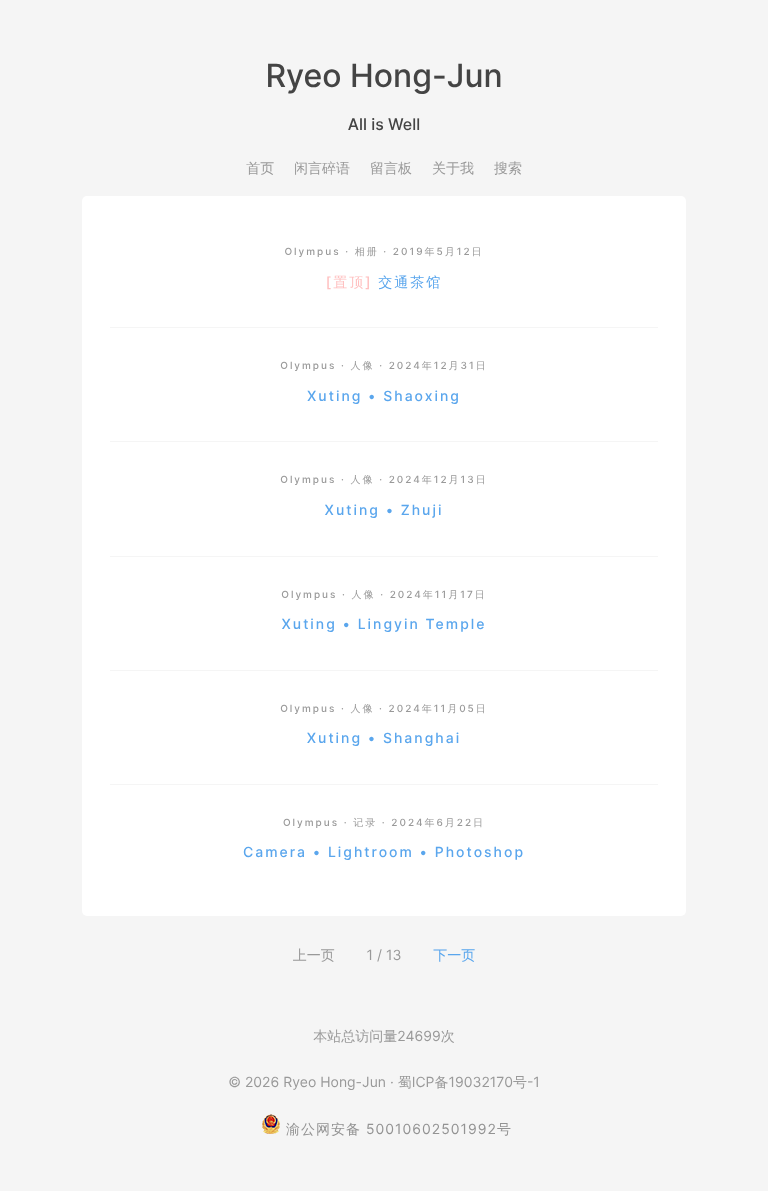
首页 (260, 168)
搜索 (508, 168)
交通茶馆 (384, 282)
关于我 (453, 168)
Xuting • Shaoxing (384, 396)
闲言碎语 (322, 168)
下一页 (454, 955)
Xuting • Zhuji (384, 510)
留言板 (391, 168)
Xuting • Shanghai (384, 738)
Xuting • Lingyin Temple (384, 624)
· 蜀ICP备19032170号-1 (465, 1082)
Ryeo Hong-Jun (334, 1082)
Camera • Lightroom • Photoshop (384, 852)
